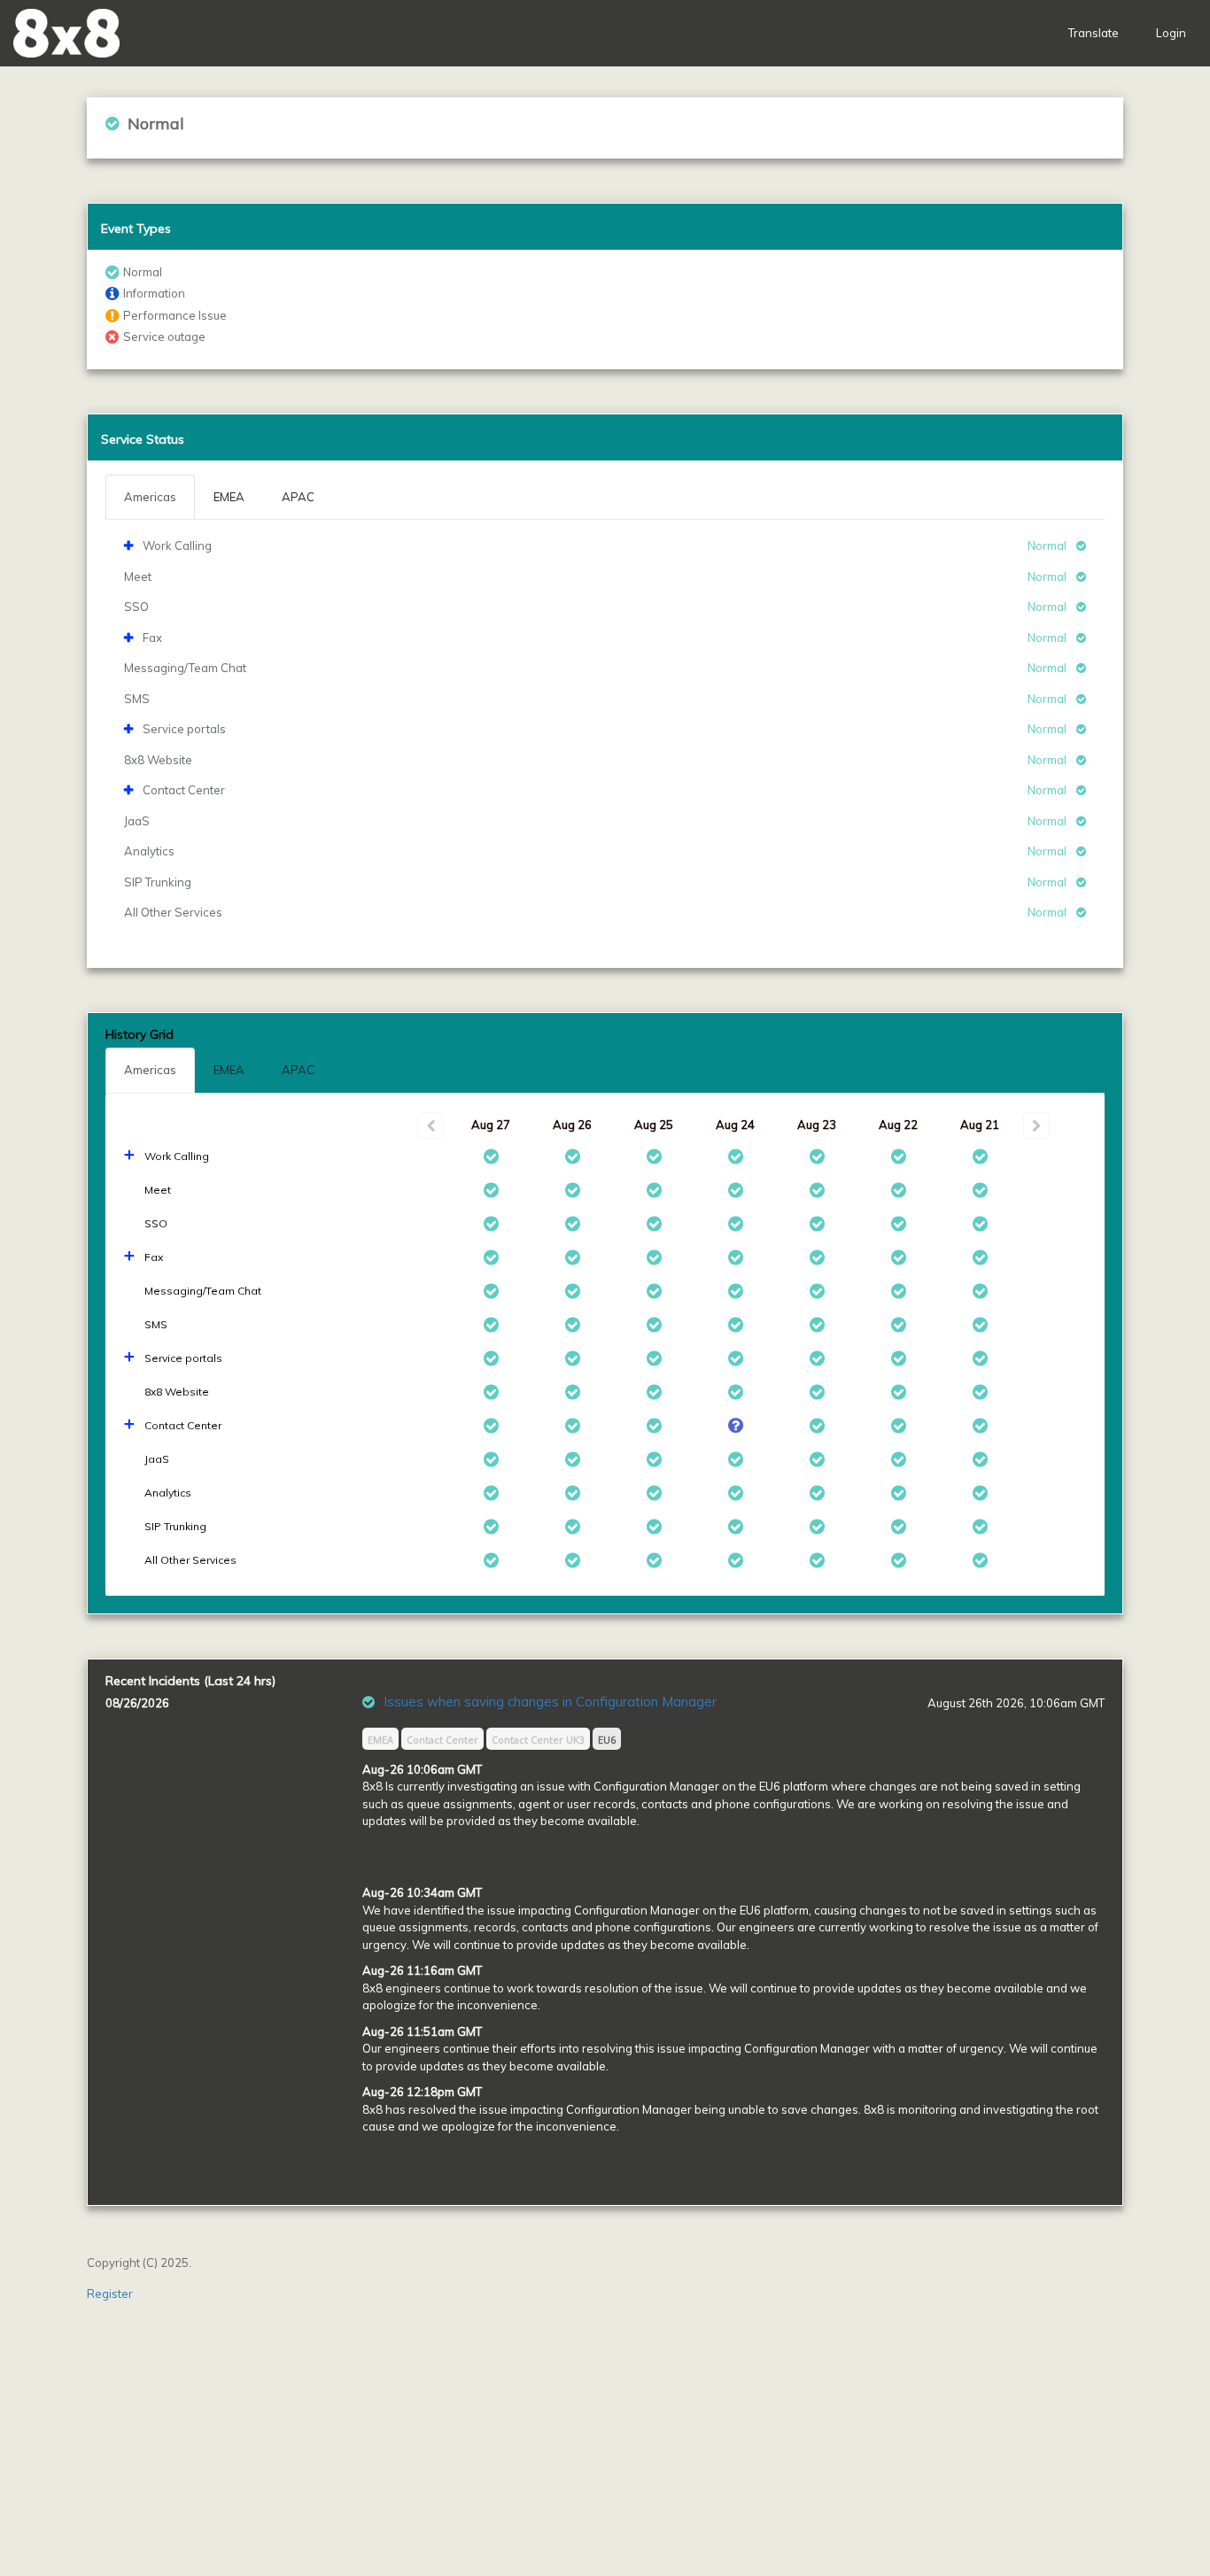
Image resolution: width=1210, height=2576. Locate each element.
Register (110, 2294)
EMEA (229, 1070)
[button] (66, 33)
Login (1171, 33)
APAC (298, 1070)
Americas (150, 1070)
